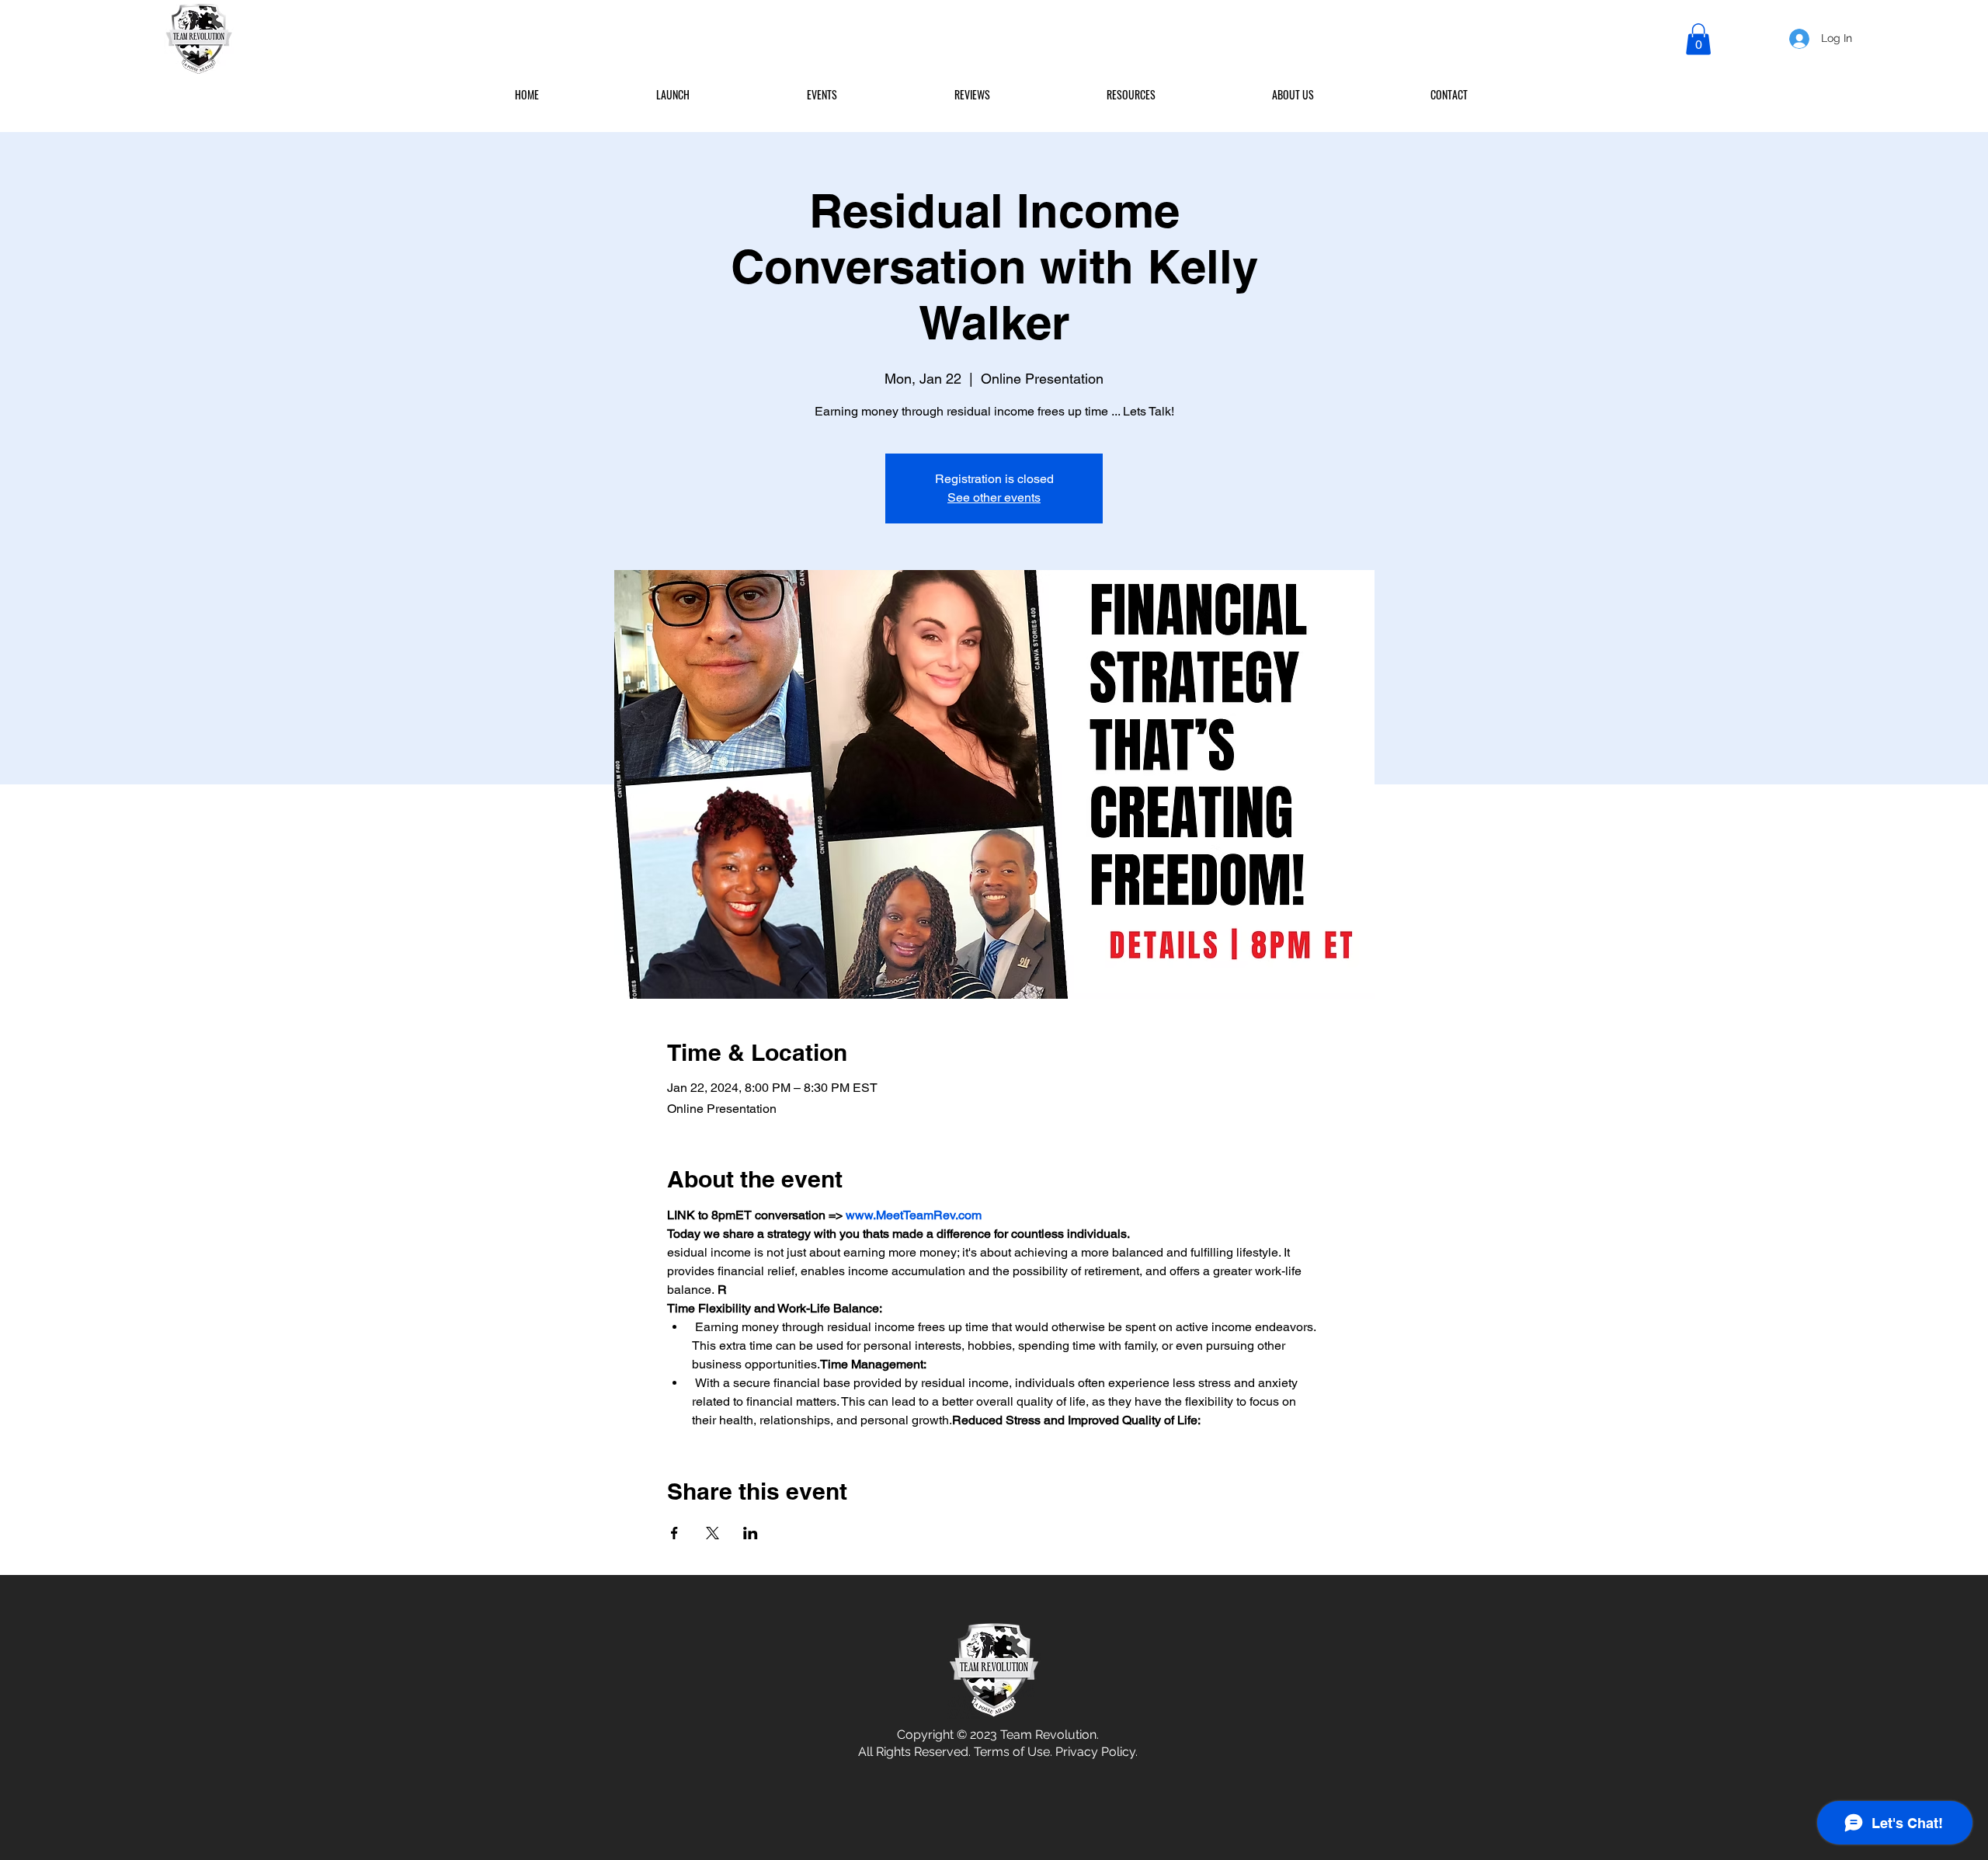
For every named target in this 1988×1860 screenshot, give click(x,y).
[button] (1698, 39)
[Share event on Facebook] (674, 1533)
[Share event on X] (712, 1533)
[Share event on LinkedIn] (751, 1533)
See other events (994, 497)
